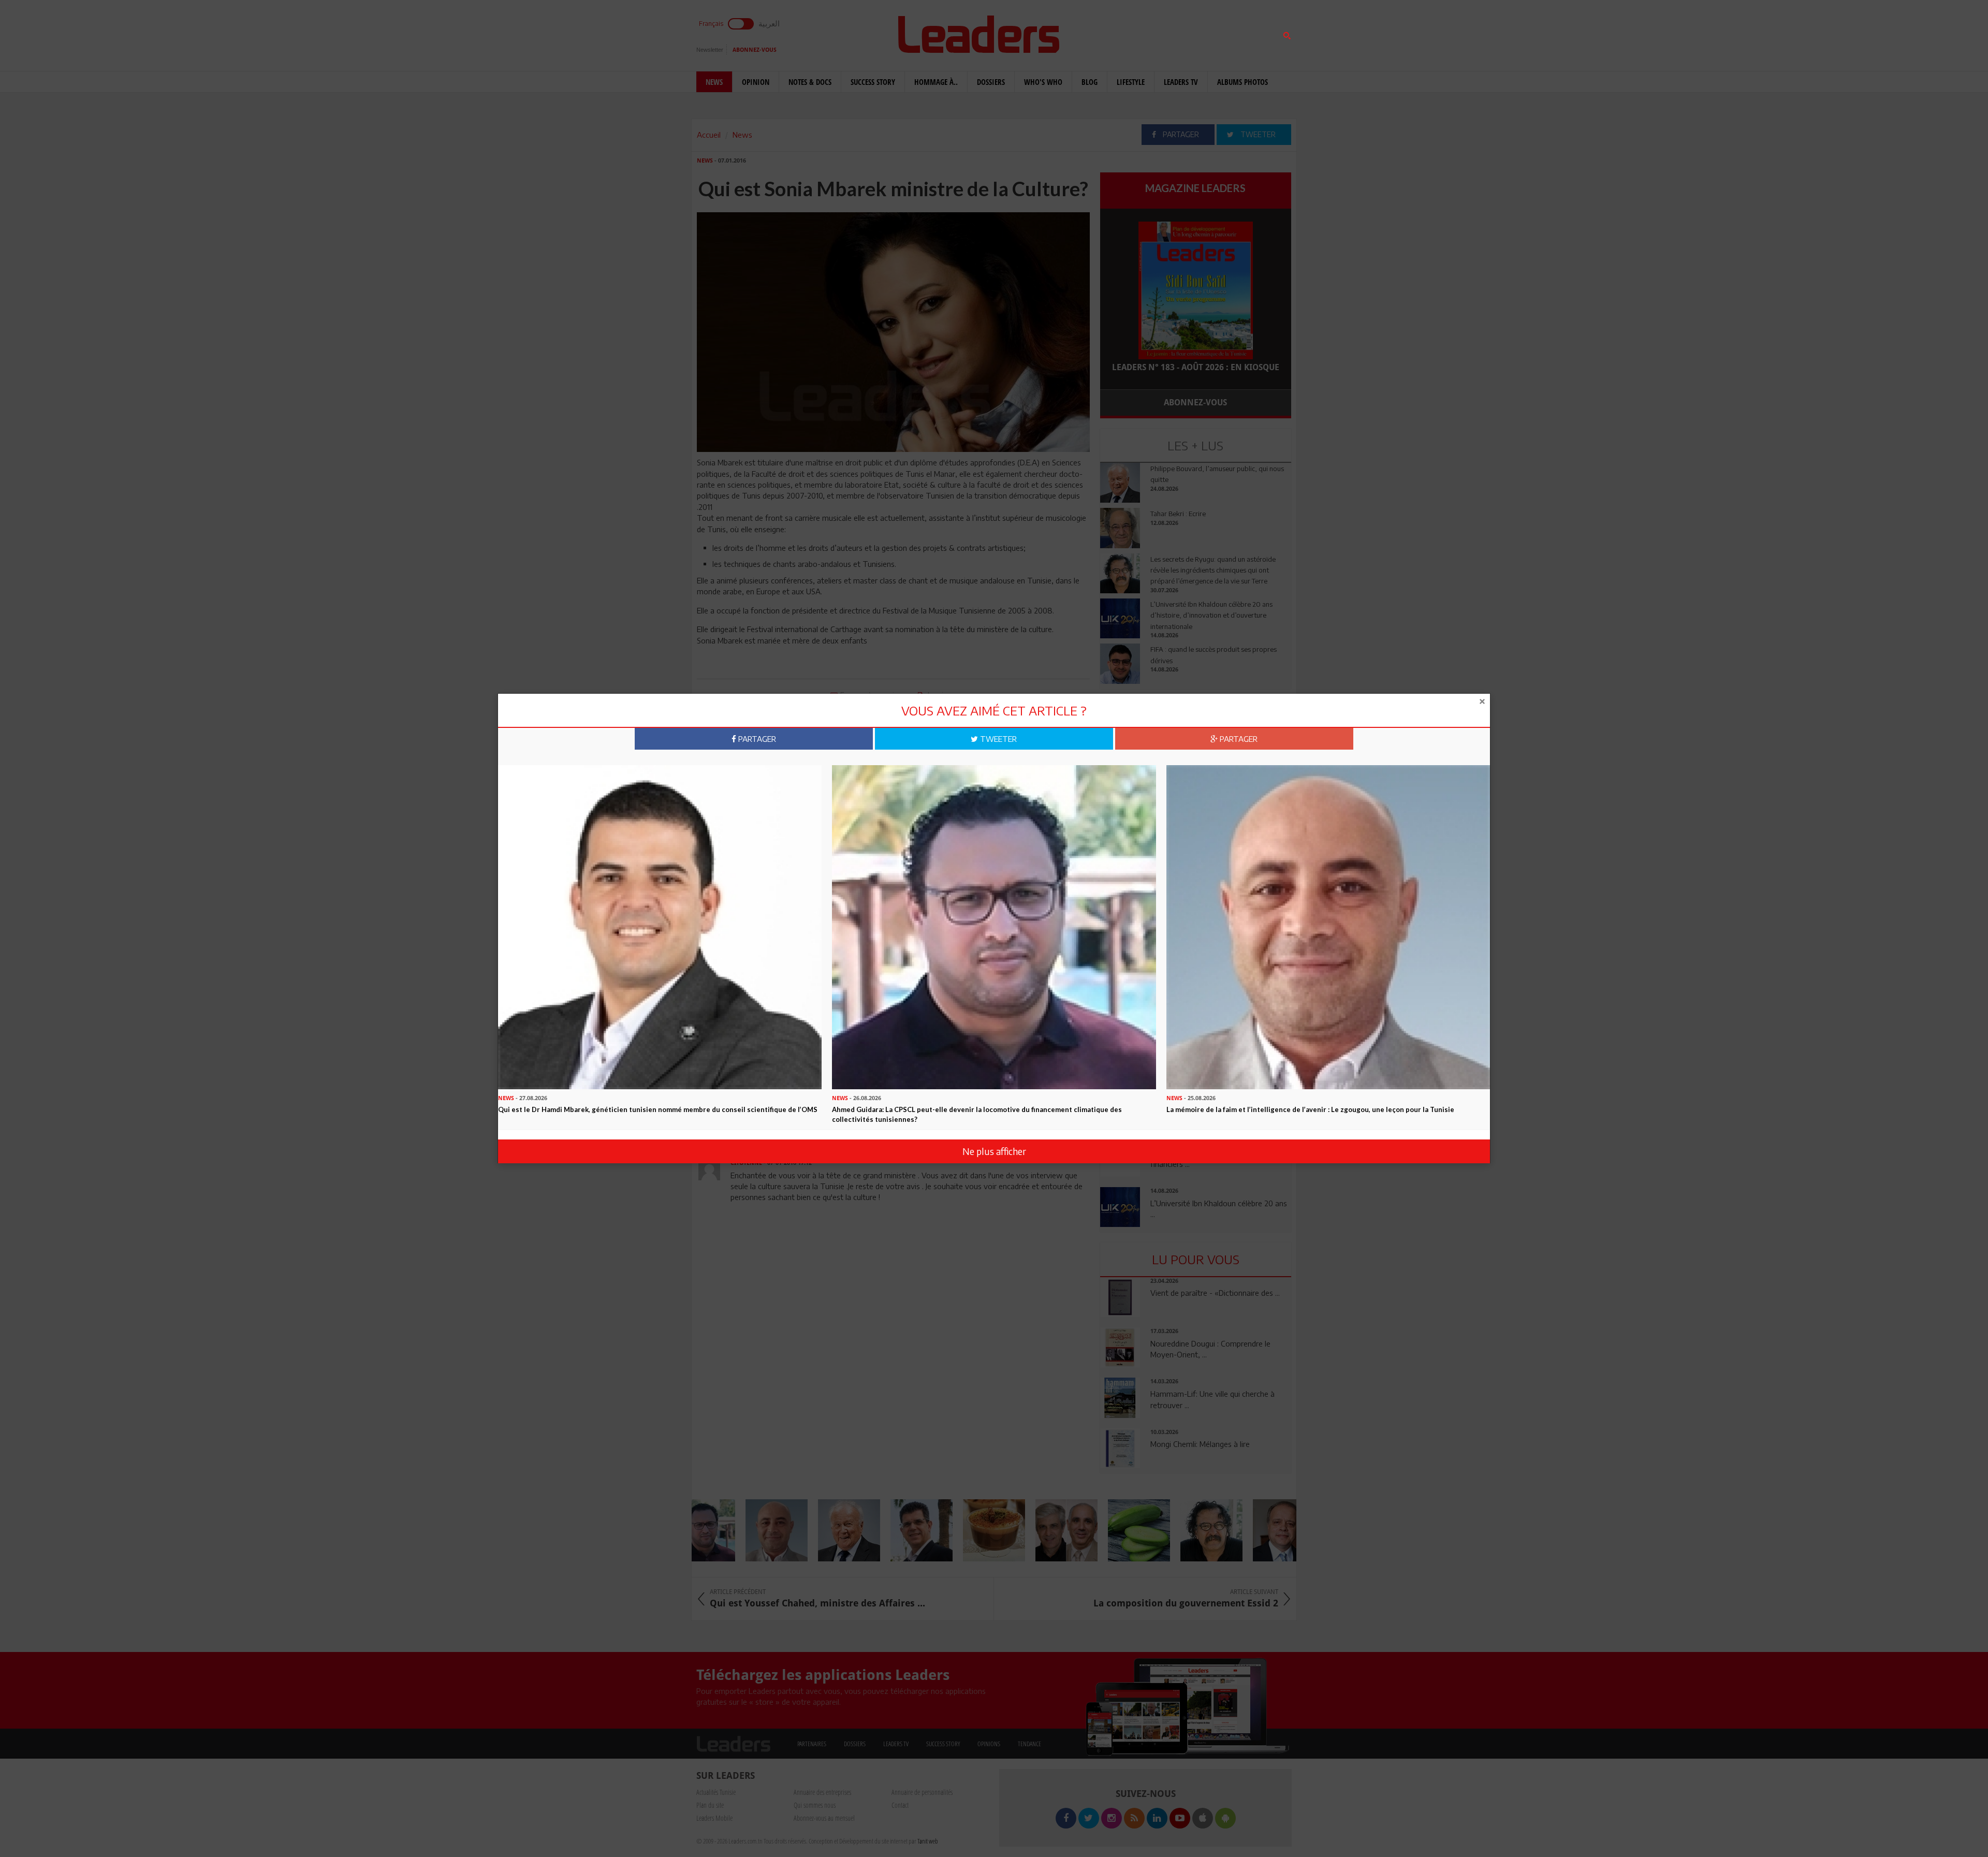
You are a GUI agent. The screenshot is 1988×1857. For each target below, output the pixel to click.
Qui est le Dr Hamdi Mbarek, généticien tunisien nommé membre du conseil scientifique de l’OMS (658, 1109)
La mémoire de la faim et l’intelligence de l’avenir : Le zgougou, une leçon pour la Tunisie (1310, 1109)
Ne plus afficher (994, 1151)
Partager (756, 739)
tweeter (997, 739)
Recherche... (1125, 33)
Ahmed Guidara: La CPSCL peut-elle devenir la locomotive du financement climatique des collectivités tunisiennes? (977, 1114)
